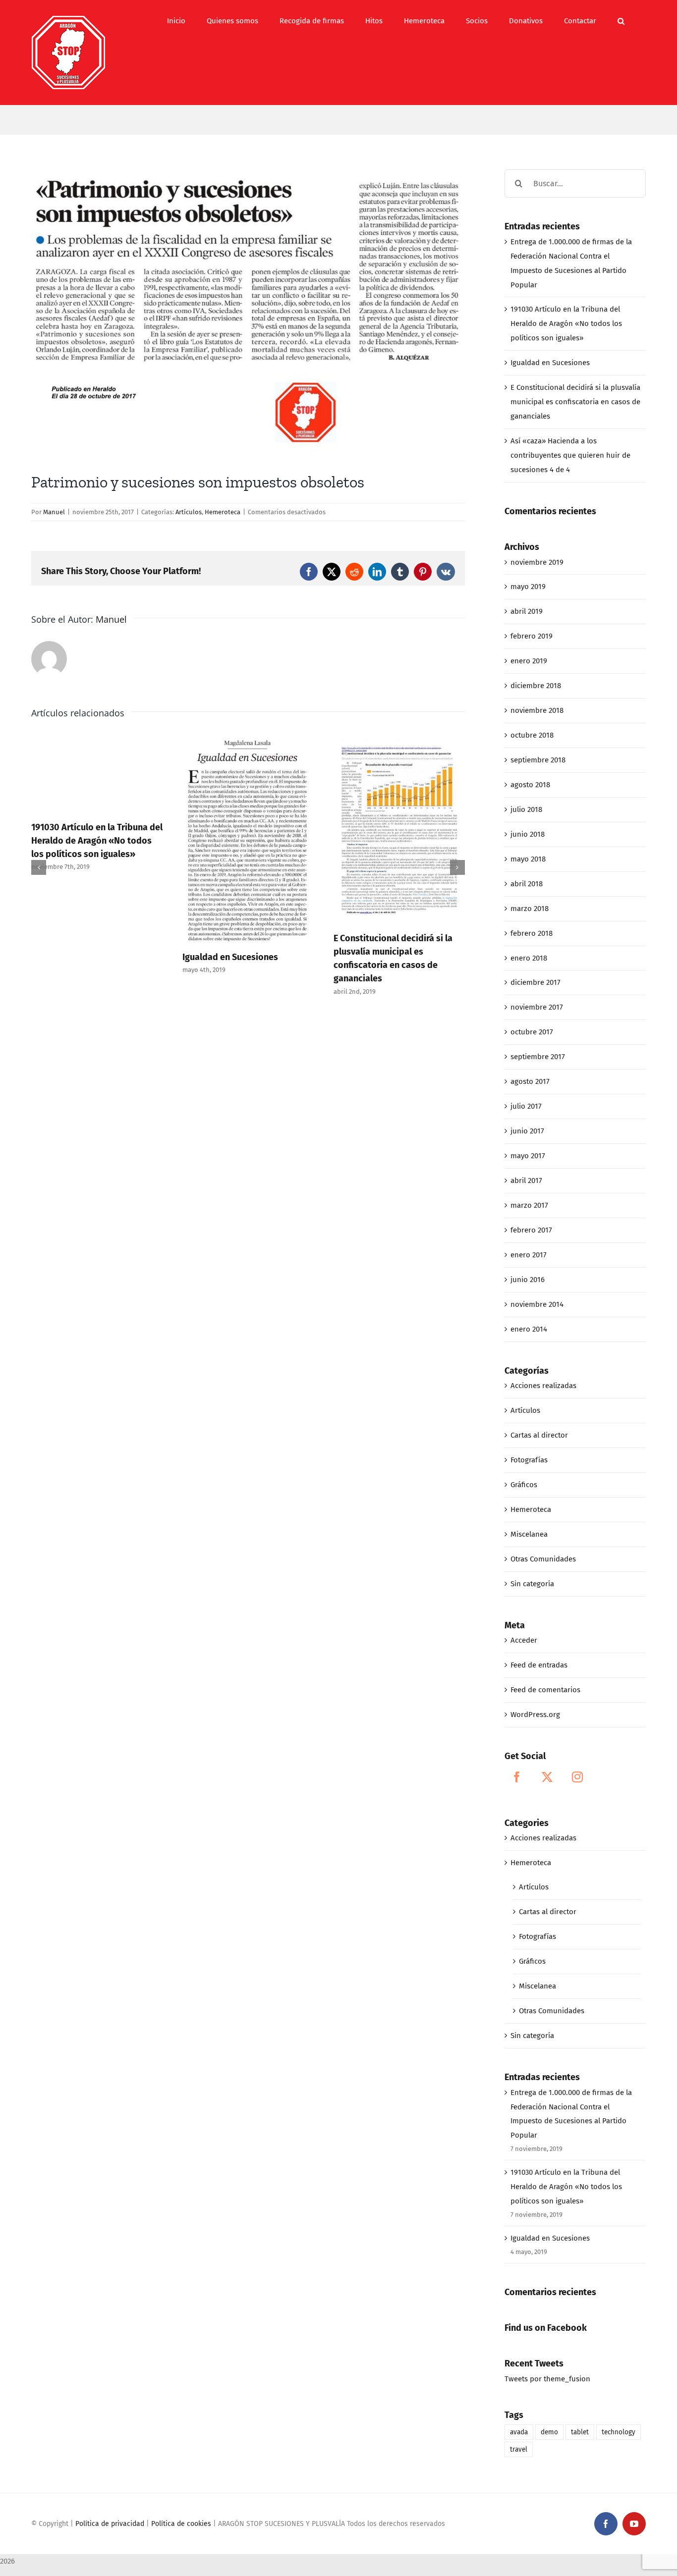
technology (619, 2432)
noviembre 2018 (537, 710)
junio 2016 (528, 1280)
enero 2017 (529, 1255)
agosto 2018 (530, 785)
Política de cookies (181, 2524)
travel (519, 2449)
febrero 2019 (532, 636)
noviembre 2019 (537, 562)
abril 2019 (527, 611)
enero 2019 (529, 661)
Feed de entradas (539, 1665)
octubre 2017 (532, 1032)
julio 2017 (526, 1106)
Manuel (54, 512)
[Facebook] (517, 1777)
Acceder (524, 1640)
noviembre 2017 (537, 1007)
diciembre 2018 (536, 686)
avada (519, 2432)
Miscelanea (529, 1534)
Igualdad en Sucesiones (230, 957)
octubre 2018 (532, 735)
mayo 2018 (528, 859)
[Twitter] (547, 1777)
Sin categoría (532, 1584)
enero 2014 (529, 1329)
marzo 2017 (529, 1205)
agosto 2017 (530, 1081)
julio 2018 (526, 809)
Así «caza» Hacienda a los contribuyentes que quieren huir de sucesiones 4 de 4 (570, 455)
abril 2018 (527, 884)
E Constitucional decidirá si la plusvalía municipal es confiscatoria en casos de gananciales (575, 402)
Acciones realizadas (543, 1386)
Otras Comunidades (543, 1559)
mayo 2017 (528, 1156)
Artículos (189, 512)
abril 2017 (526, 1181)
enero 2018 (529, 958)
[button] (621, 21)
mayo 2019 (528, 587)
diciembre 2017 (536, 982)
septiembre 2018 (538, 760)
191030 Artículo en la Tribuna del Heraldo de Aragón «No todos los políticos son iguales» (97, 841)
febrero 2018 (532, 933)
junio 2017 (527, 1131)
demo (549, 2432)
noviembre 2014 (537, 1304)
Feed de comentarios (545, 1690)
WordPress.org (535, 1715)
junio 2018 (528, 834)
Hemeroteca (223, 512)
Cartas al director (539, 1435)
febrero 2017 (531, 1230)
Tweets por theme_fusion (547, 2379)
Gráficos (524, 1485)
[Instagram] (577, 1777)
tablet (580, 2432)
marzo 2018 (530, 909)
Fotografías (529, 1460)
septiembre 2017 (538, 1057)
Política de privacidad (110, 2524)
